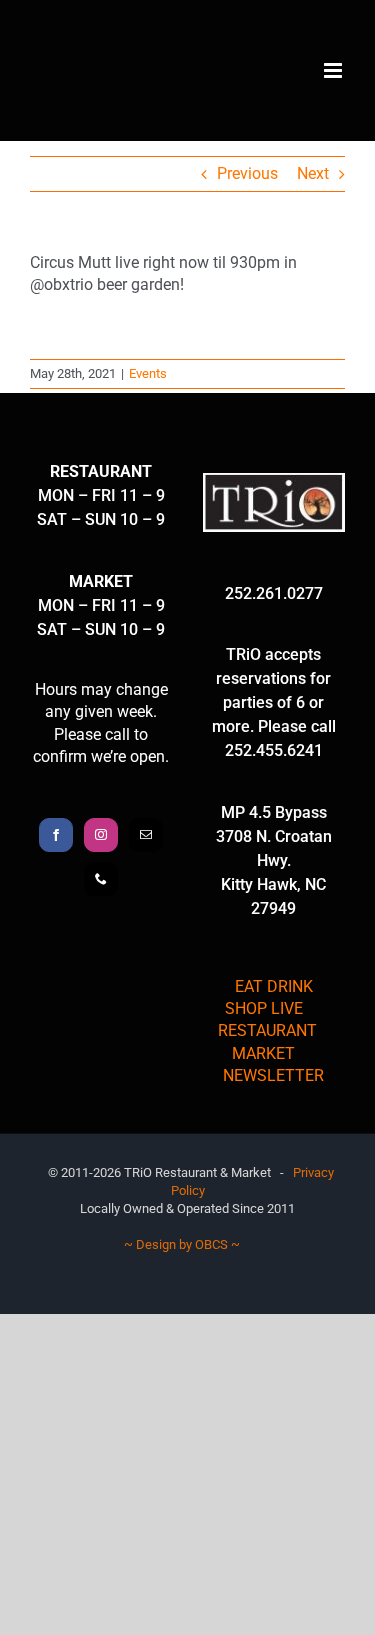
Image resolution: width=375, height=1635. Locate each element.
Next (313, 173)
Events (148, 373)
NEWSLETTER (273, 1075)
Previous (247, 173)
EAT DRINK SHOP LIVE (269, 997)
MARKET (263, 1053)
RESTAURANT (267, 1030)
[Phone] (101, 879)
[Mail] (146, 835)
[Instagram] (101, 835)
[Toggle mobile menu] (334, 70)
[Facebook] (56, 835)
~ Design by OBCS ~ (182, 1244)
